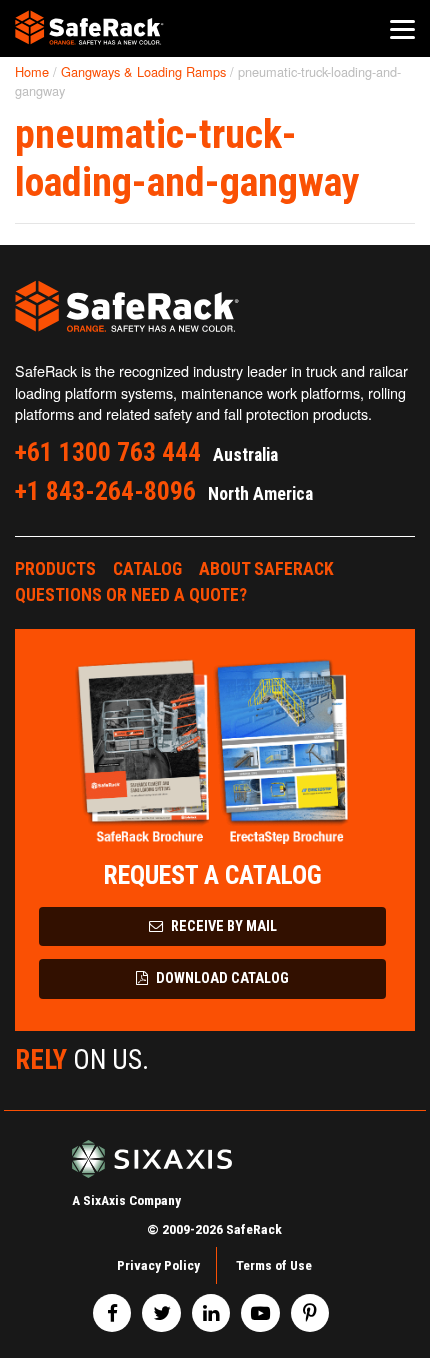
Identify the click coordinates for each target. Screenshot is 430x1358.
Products (55, 569)
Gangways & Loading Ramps (143, 71)
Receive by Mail (222, 926)
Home (32, 71)
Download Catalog (221, 978)
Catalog (147, 569)
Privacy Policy (158, 1265)
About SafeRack (266, 569)
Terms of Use (274, 1265)
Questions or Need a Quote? (131, 595)
